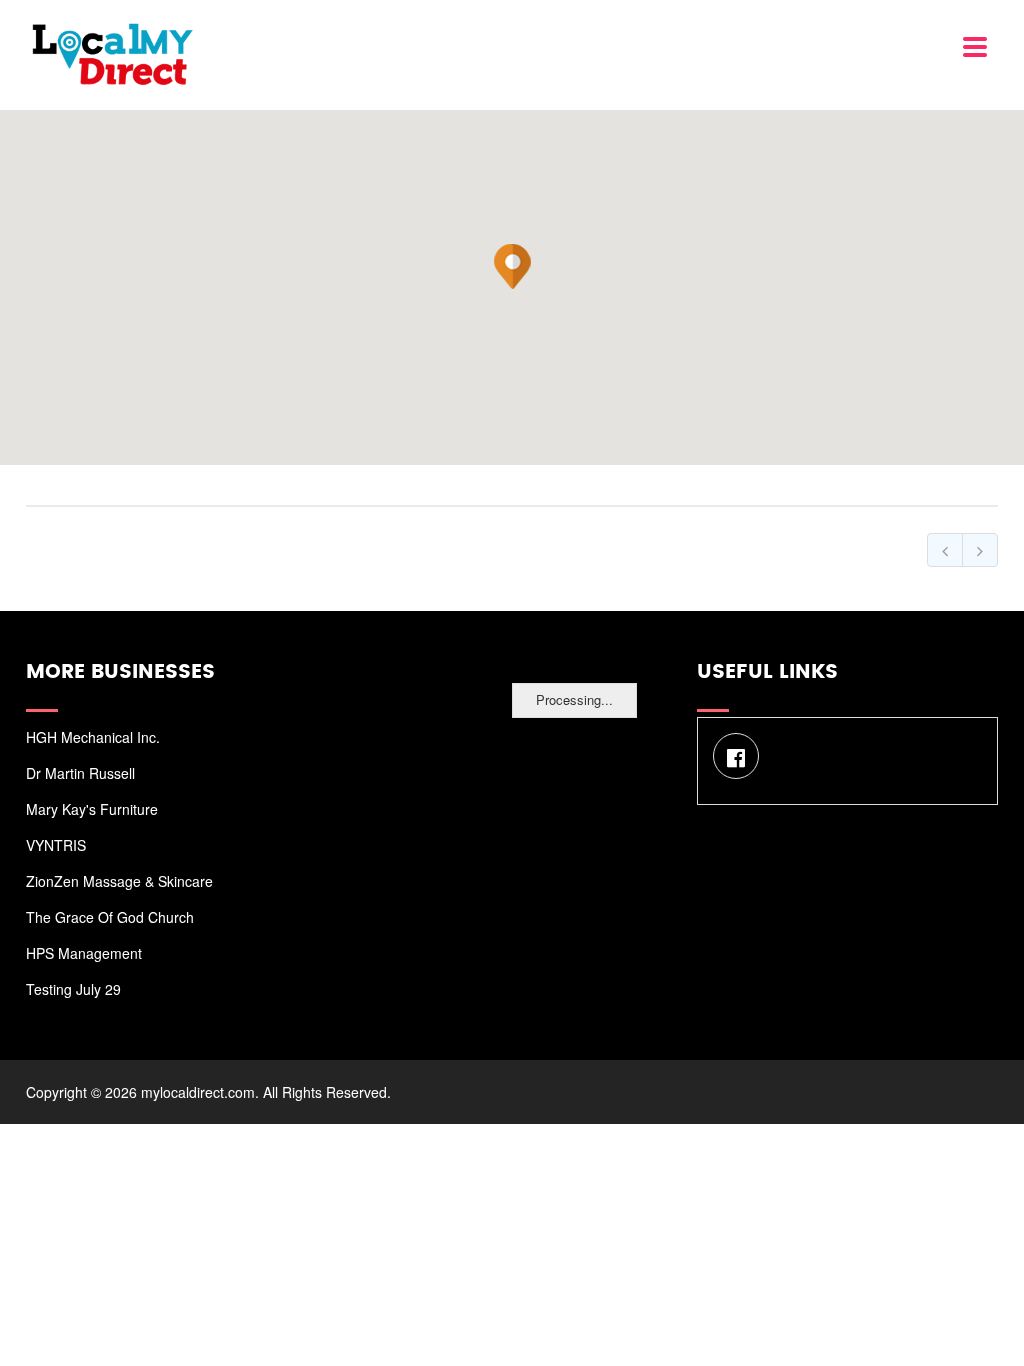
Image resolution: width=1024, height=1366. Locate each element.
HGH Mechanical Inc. (93, 737)
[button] (513, 267)
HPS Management (84, 953)
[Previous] (945, 550)
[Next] (980, 550)
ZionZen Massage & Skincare (119, 881)
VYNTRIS (56, 845)
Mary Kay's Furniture (92, 809)
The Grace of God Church (110, 917)
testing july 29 (73, 989)
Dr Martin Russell (80, 773)
